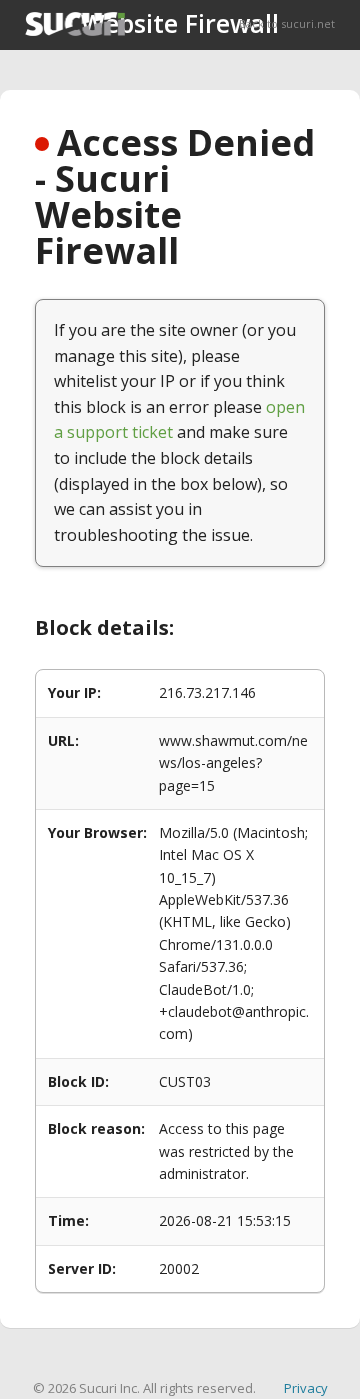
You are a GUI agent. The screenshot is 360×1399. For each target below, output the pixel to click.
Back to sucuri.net (287, 23)
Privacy (306, 1388)
